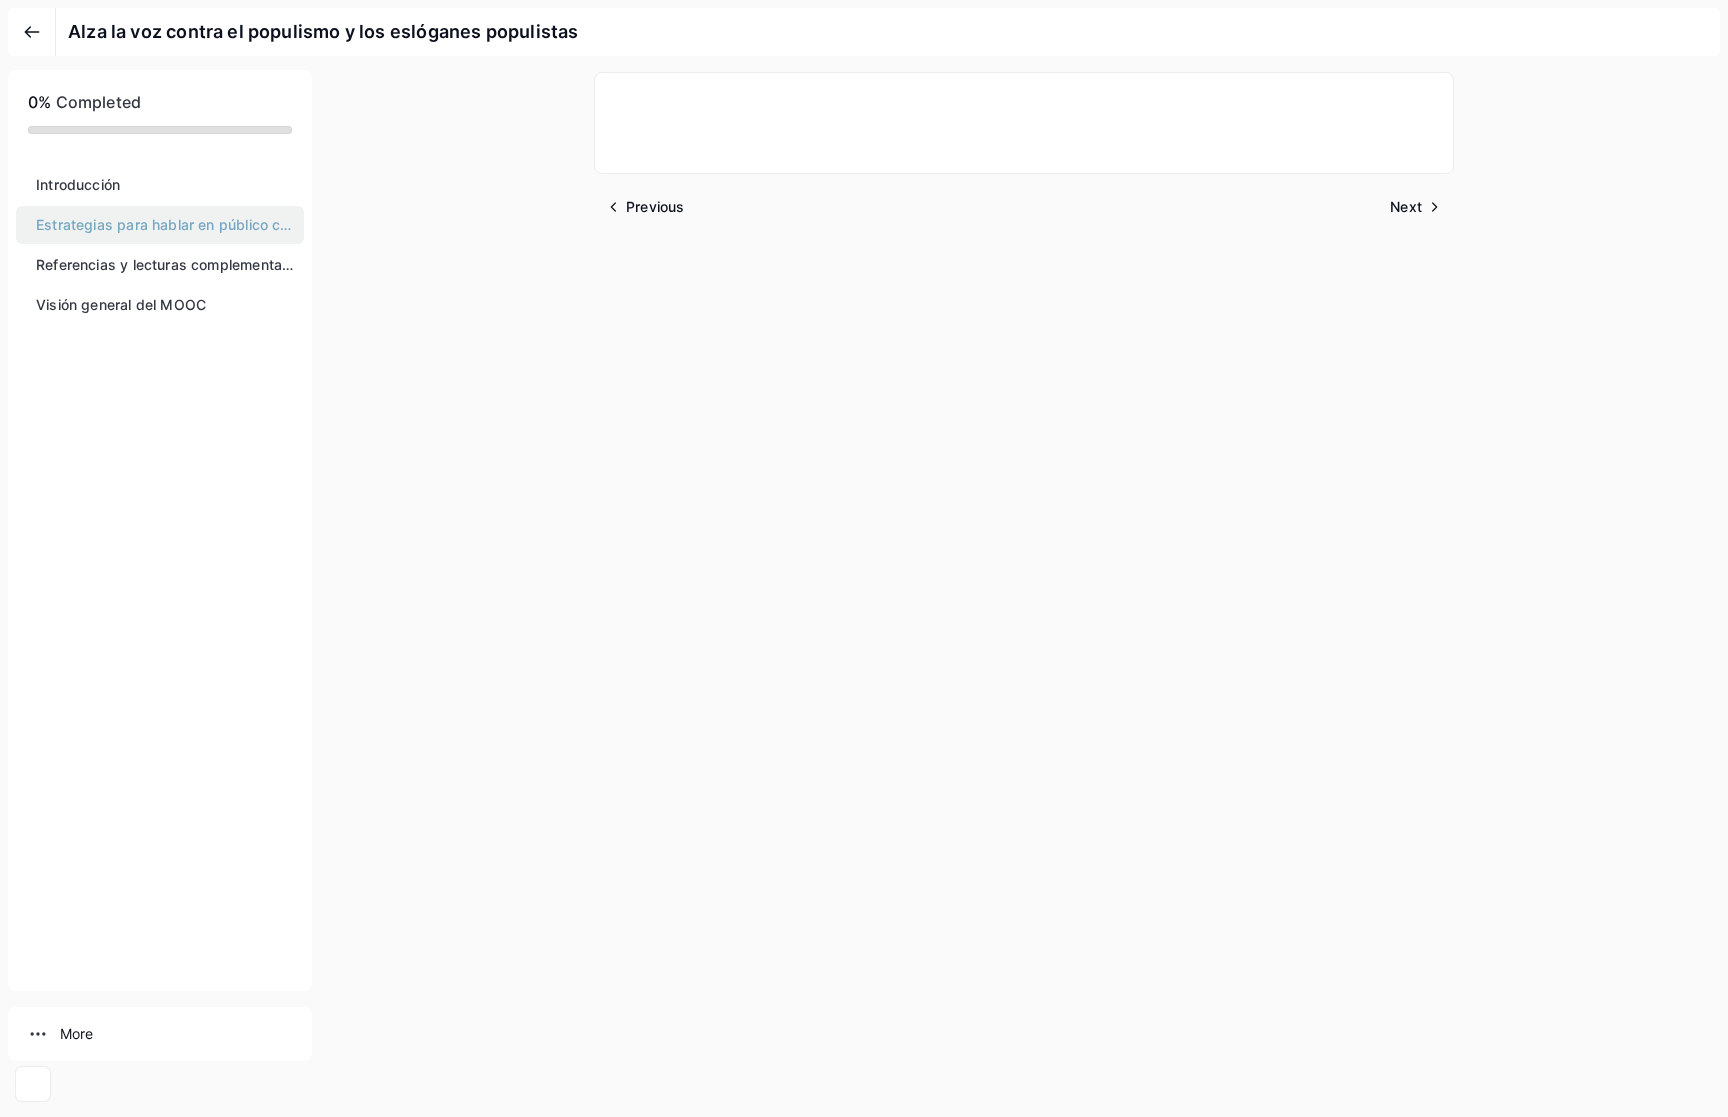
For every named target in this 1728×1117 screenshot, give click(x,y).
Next (1406, 206)
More (76, 1033)
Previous (655, 206)
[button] (160, 185)
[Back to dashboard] (32, 32)
